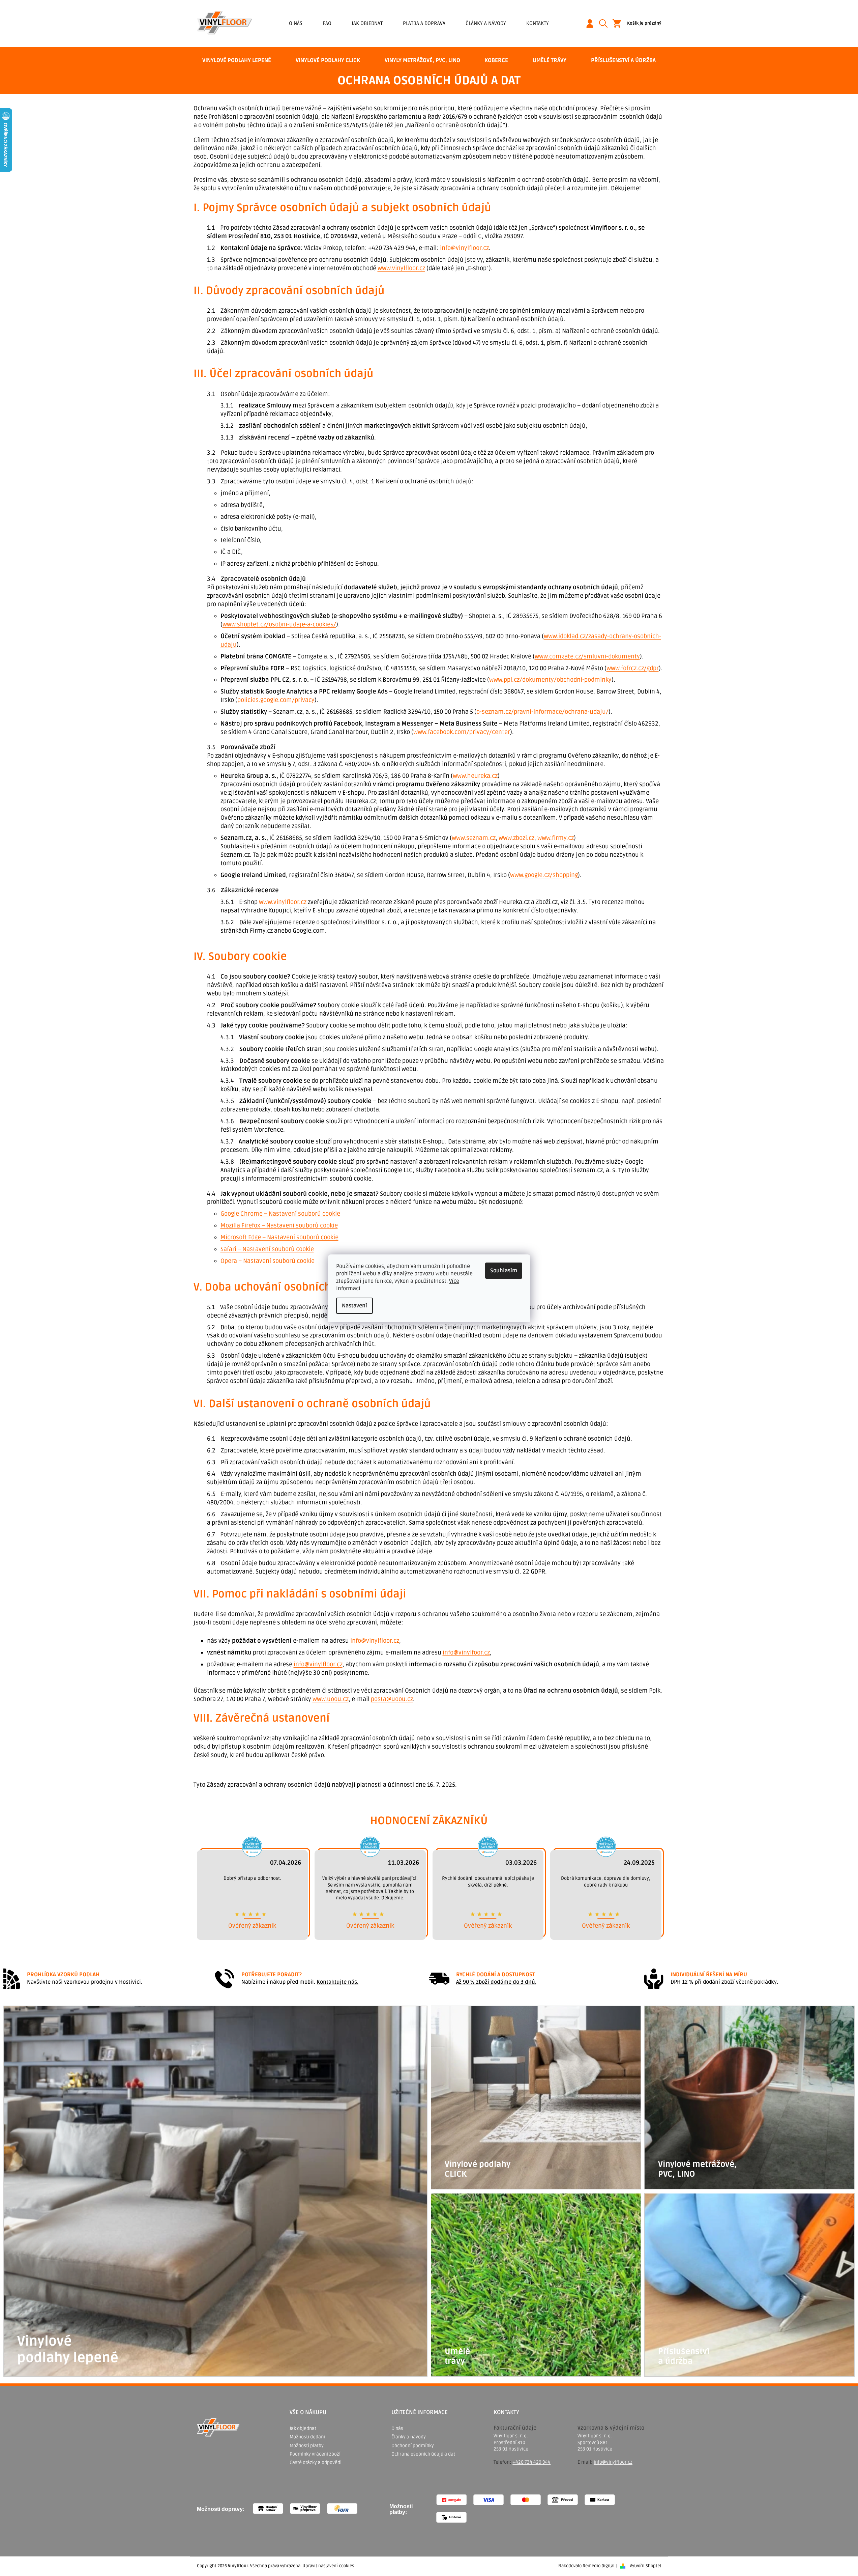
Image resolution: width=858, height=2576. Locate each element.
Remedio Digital (599, 2566)
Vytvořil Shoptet (646, 2566)
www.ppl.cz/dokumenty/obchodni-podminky (550, 680)
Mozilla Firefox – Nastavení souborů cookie (279, 1225)
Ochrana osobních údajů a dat (423, 2454)
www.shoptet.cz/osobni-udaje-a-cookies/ (279, 624)
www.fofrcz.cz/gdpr (633, 668)
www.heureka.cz (475, 776)
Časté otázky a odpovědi (316, 2462)
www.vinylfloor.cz (401, 268)
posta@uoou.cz (392, 1699)
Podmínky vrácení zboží (315, 2454)
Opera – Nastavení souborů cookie (268, 1261)
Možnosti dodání (307, 2437)
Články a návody (486, 23)
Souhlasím (504, 1271)
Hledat (606, 23)
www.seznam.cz (474, 838)
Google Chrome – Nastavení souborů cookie (280, 1214)
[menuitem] (237, 60)
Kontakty (538, 23)
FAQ (327, 23)
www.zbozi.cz (516, 838)
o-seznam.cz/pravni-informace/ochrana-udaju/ (542, 712)
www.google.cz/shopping (544, 875)
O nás (296, 23)
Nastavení (354, 1306)
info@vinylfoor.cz (466, 1652)
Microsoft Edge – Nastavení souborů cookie (279, 1237)
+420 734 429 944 (531, 2462)
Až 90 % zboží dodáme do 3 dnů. (496, 1982)
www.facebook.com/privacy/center (462, 732)
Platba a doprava (424, 23)
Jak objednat (367, 23)
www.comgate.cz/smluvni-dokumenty (587, 656)
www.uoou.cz (331, 1699)
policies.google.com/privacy (276, 700)
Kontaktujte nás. (337, 1982)
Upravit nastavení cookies (328, 2566)
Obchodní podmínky (413, 2446)
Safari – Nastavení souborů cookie (267, 1249)
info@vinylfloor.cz (464, 248)
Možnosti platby (307, 2446)
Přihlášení (592, 23)
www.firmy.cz (556, 838)
